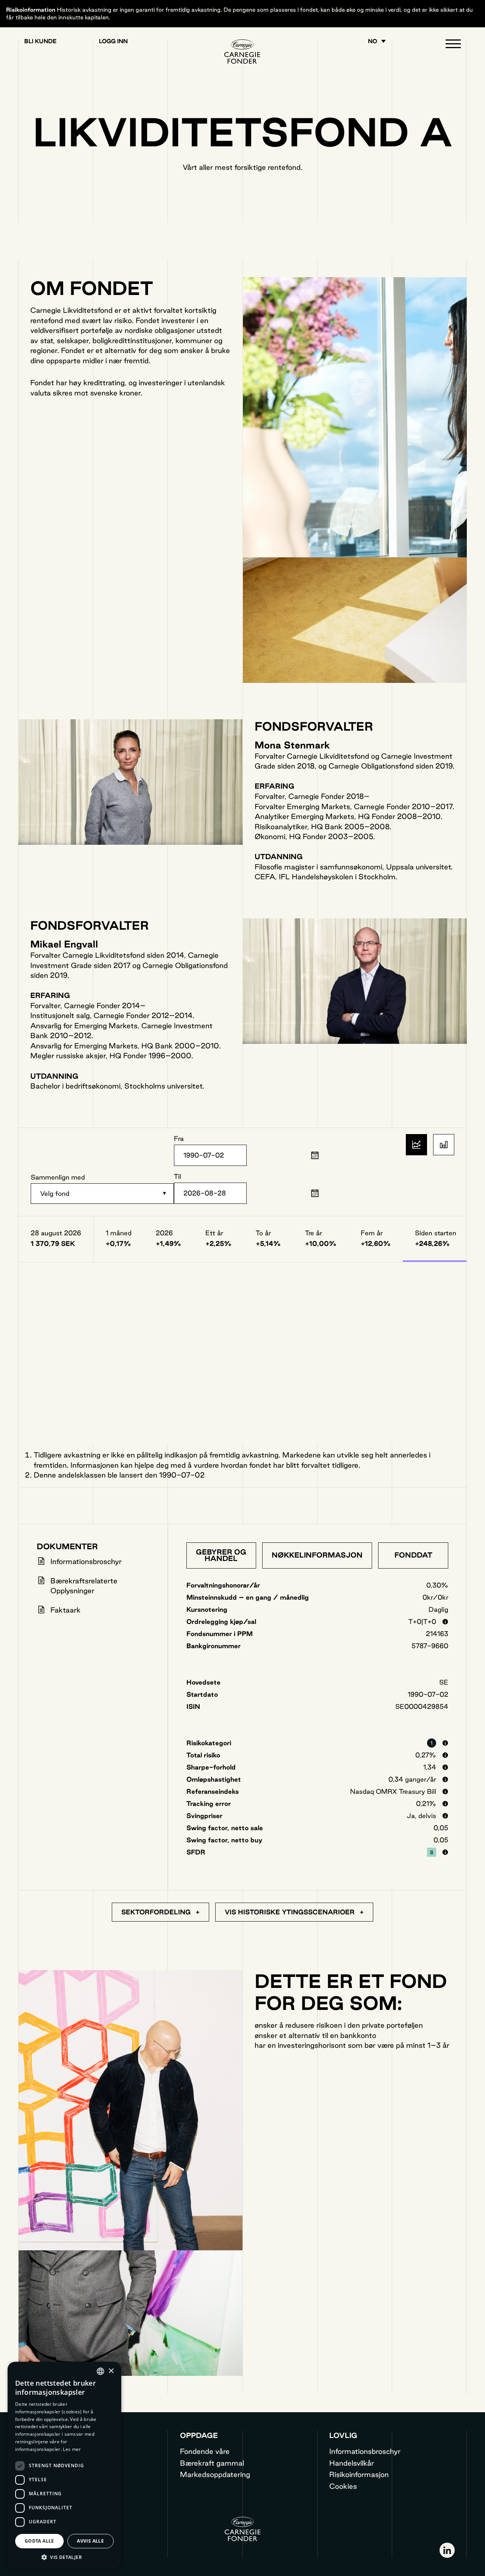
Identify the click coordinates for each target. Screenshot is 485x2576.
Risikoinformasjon (359, 2474)
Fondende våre (205, 2451)
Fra (179, 1138)
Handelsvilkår (352, 2463)
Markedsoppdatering (215, 2474)
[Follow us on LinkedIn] (447, 2550)
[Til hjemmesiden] (243, 52)
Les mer (72, 2449)
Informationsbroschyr (86, 1561)
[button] (453, 45)
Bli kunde (40, 41)
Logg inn (113, 41)
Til (178, 1176)
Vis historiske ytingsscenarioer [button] (291, 1912)
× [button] (111, 2371)
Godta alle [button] (39, 2541)
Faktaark (66, 1610)
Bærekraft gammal (212, 2463)
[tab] (221, 1555)
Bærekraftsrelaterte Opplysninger (84, 1586)
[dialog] (64, 2465)
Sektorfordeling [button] (157, 1912)
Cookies (343, 2486)
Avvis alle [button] (90, 2541)
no (372, 41)
